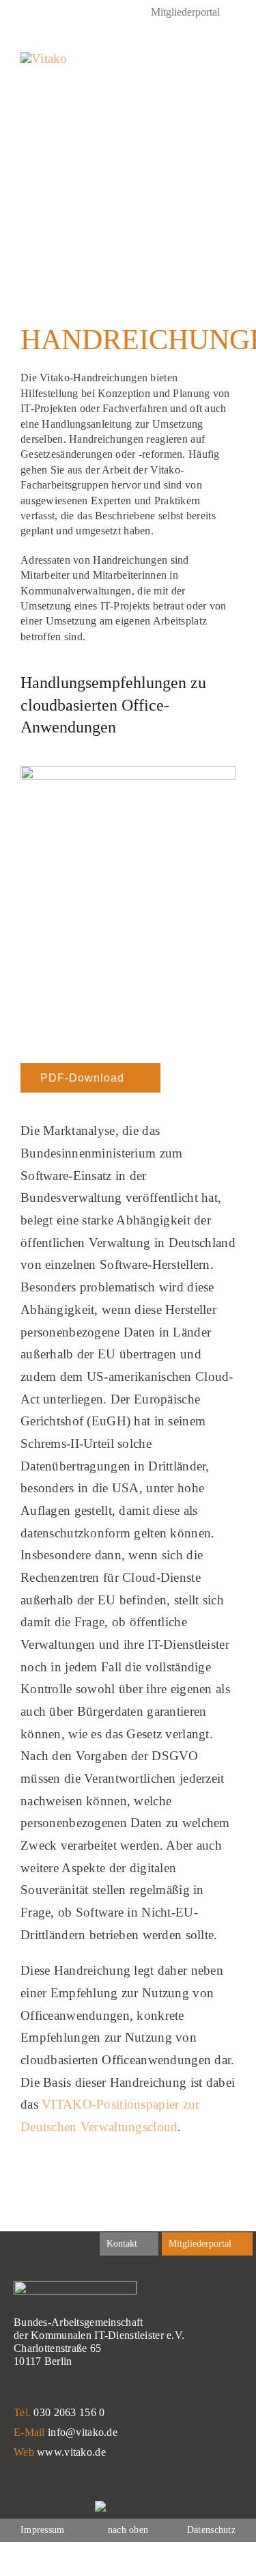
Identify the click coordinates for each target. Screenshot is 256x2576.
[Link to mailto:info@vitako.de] (198, 61)
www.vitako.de (71, 2452)
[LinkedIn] (26, 14)
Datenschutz (211, 2530)
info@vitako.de (83, 2432)
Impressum (43, 2530)
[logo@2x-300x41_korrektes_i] (44, 58)
